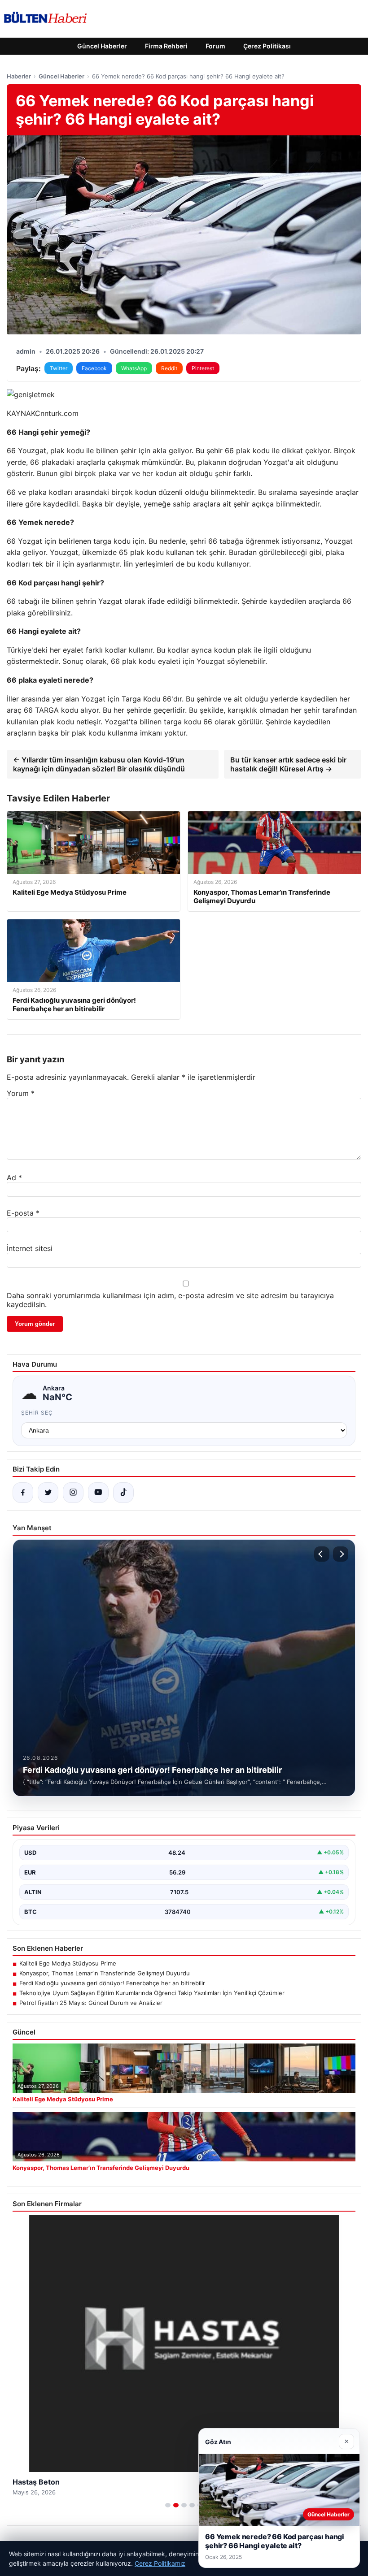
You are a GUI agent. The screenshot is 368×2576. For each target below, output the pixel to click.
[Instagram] (73, 1493)
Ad (14, 1178)
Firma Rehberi (166, 46)
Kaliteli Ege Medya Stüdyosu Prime (68, 1963)
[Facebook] (23, 1493)
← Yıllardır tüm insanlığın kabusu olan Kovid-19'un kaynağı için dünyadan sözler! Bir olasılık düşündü (99, 764)
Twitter (59, 368)
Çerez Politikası (267, 46)
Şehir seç (37, 1413)
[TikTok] (123, 1493)
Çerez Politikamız (160, 2563)
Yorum (21, 1093)
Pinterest (203, 368)
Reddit (169, 368)
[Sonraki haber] (341, 1554)
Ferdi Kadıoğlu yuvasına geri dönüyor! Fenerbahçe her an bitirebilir (112, 1983)
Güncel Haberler (102, 46)
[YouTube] (98, 1493)
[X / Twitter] (48, 1493)
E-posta (23, 1213)
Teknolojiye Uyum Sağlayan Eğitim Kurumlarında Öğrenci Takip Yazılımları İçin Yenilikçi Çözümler (152, 1993)
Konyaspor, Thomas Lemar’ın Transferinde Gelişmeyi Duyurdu (105, 1973)
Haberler (19, 76)
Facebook (94, 368)
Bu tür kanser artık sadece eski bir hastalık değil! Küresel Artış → (288, 764)
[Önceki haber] (322, 1554)
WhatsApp (134, 368)
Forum (215, 46)
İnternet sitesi (30, 1248)
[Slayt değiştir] (168, 2505)
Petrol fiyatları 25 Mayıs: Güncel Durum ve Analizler (91, 2003)
